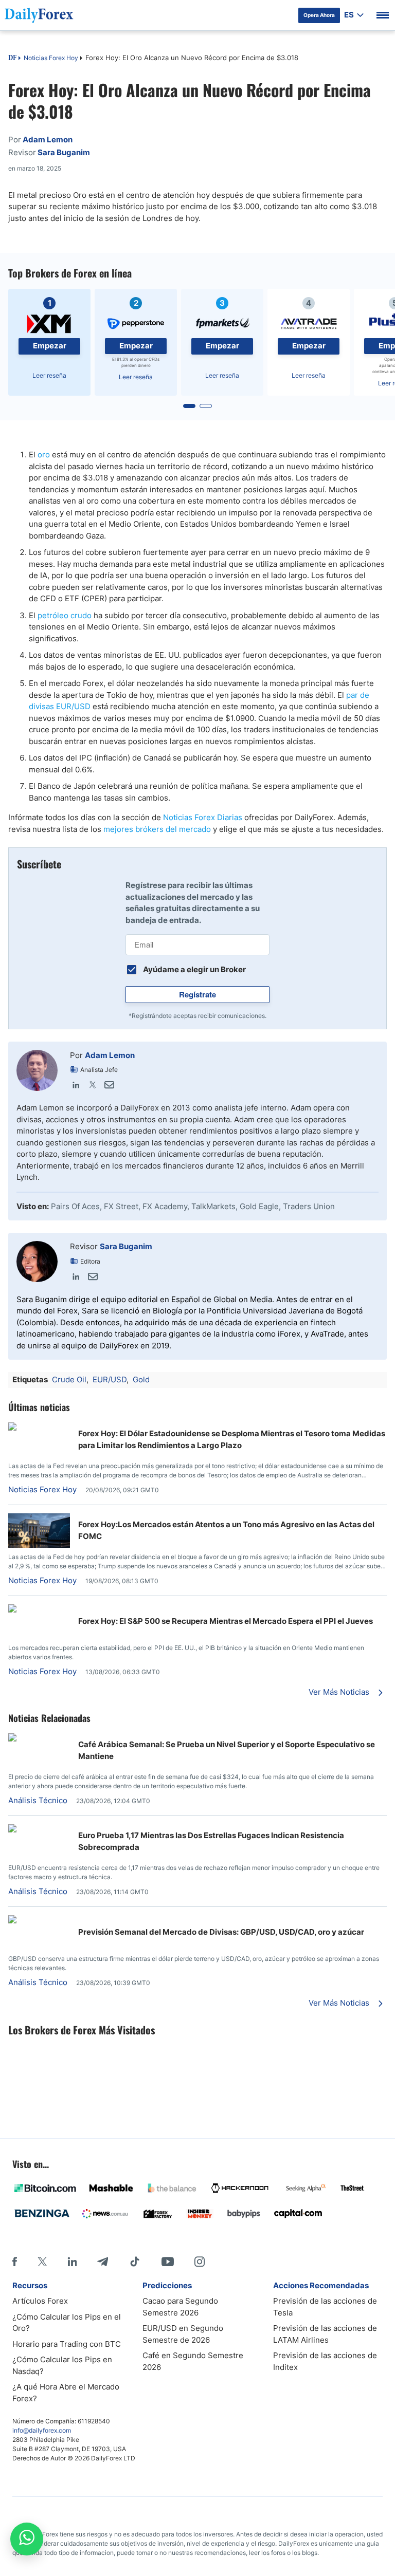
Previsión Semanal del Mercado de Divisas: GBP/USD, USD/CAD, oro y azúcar (221, 1932)
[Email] (109, 1085)
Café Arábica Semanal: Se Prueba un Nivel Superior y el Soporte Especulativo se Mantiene (227, 1750)
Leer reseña (49, 375)
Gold (141, 1379)
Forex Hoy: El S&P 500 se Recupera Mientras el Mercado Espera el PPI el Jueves (226, 1621)
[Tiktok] (135, 2262)
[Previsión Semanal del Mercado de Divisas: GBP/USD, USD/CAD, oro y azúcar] (39, 1921)
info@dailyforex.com (42, 2430)
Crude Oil (69, 1379)
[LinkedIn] (76, 1085)
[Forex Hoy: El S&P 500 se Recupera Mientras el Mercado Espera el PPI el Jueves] (39, 1610)
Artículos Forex (40, 2301)
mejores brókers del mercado (157, 829)
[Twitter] (93, 1085)
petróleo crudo (65, 615)
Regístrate (197, 994)
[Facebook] (15, 2262)
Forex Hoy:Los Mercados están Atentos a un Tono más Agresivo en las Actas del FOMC (226, 1530)
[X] (42, 2262)
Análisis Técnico (38, 1800)
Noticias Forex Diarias (203, 817)
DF (12, 59)
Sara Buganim (126, 1246)
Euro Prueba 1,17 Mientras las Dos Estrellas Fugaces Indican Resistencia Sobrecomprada (211, 1841)
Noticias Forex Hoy (51, 58)
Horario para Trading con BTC (67, 2344)
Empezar (50, 346)
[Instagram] (200, 2262)
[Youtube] (168, 2262)
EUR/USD (110, 1379)
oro (44, 455)
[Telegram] (103, 2262)
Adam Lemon (110, 1055)
